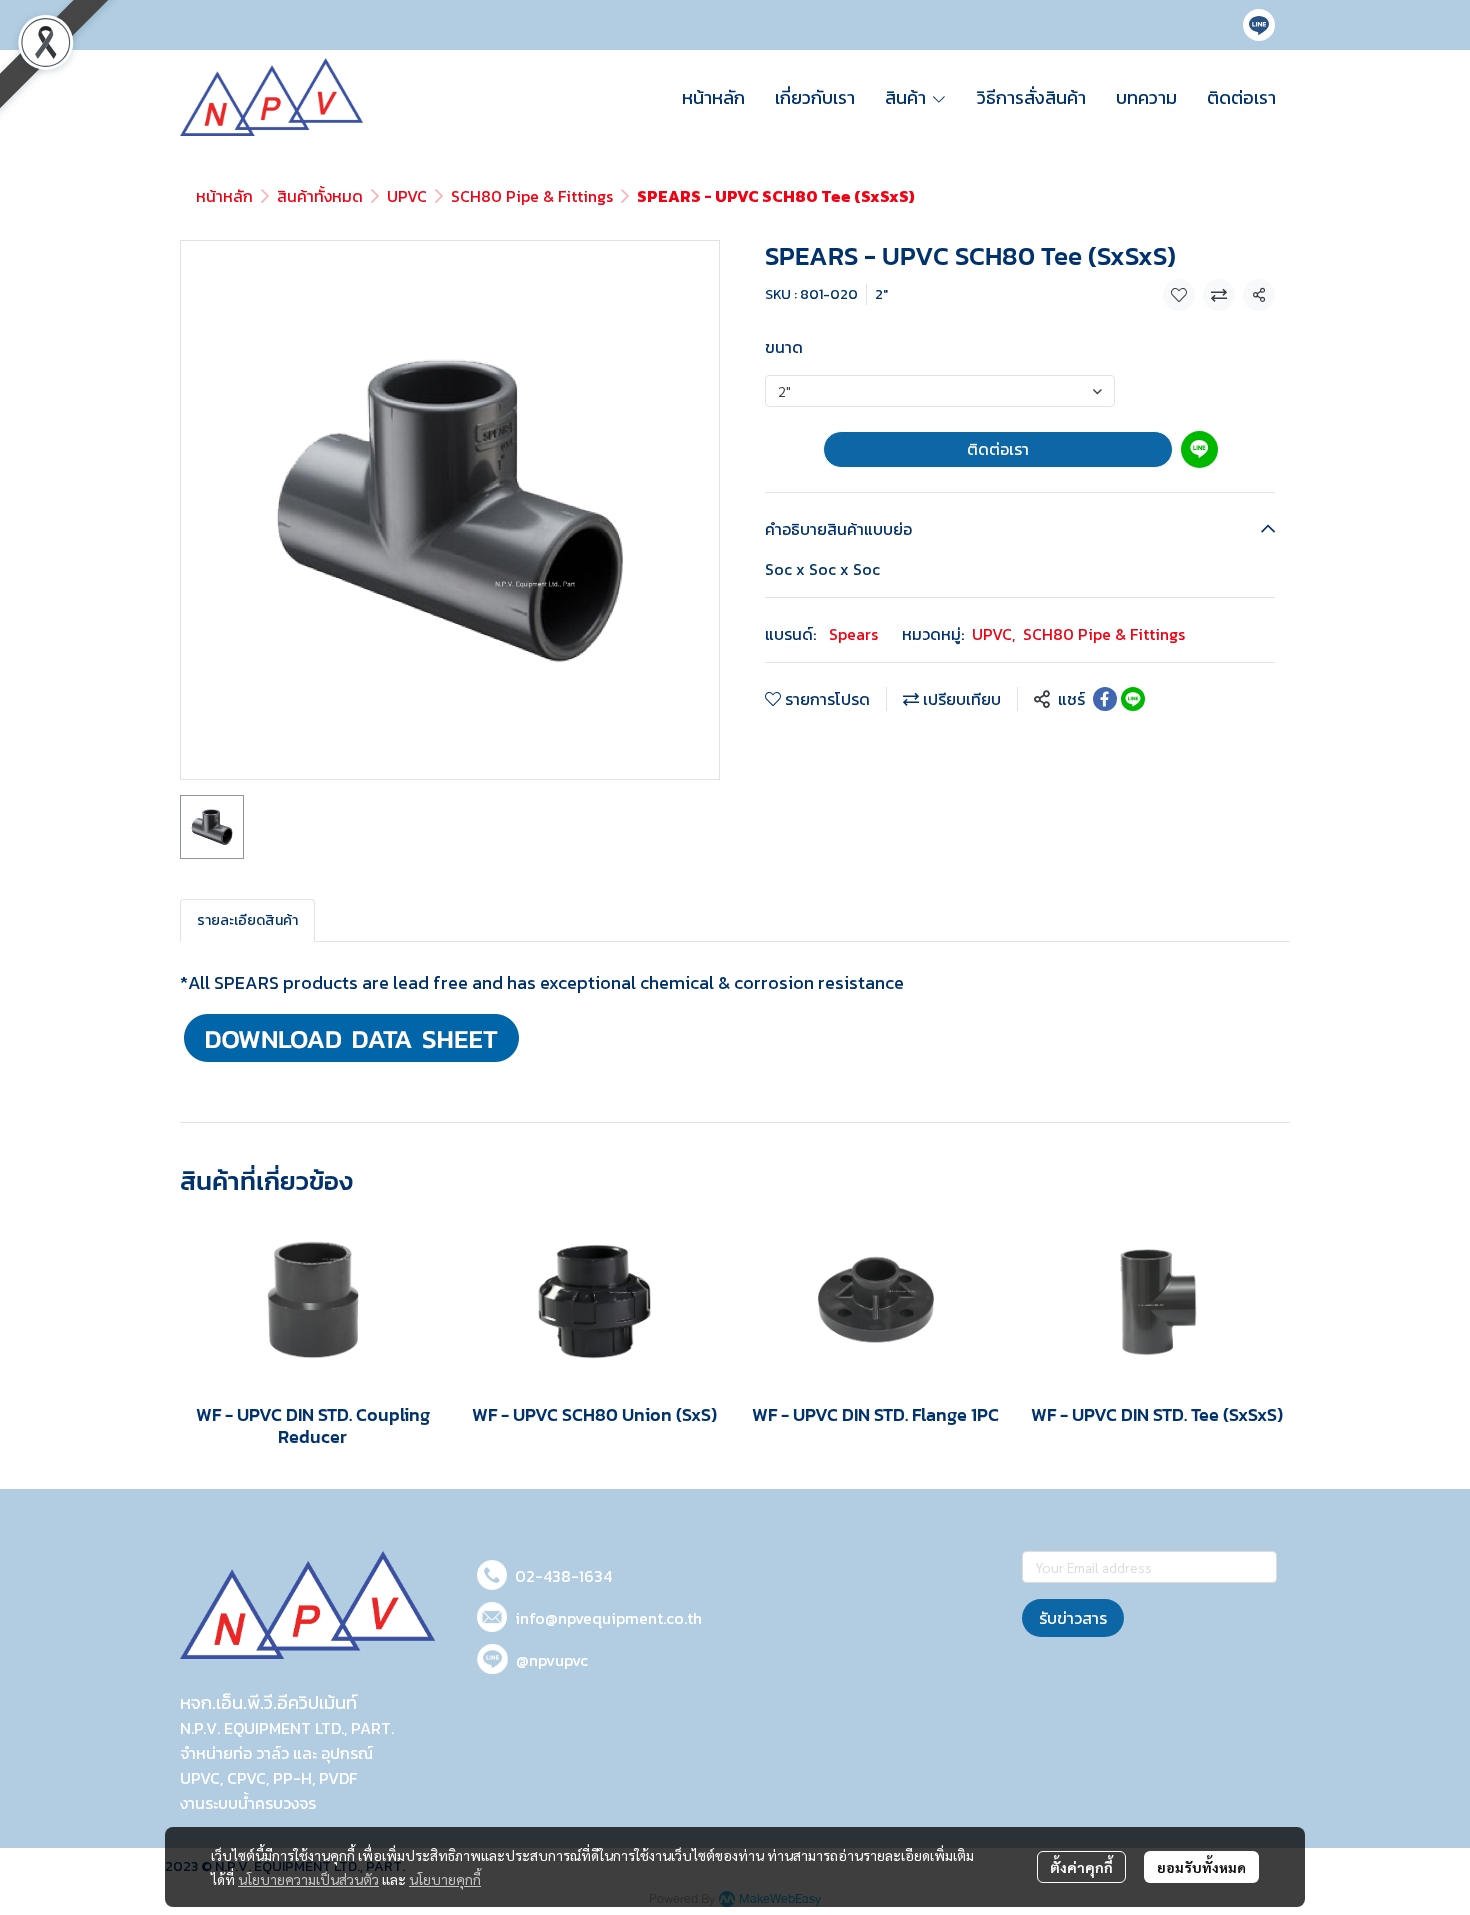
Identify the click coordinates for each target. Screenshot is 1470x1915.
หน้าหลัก (224, 196)
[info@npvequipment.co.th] (492, 1613)
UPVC (407, 196)
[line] (1259, 25)
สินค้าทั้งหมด (320, 196)
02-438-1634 (563, 1576)
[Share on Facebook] (1105, 699)
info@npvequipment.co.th (608, 1618)
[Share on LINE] (1133, 699)
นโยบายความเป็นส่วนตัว (308, 1879)
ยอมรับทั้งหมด (1201, 1867)
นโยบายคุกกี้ (445, 1879)
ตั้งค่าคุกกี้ (1081, 1867)
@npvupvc (552, 1660)
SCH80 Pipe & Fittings (532, 196)
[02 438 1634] (492, 1571)
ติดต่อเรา (998, 449)
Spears (853, 634)
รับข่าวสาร (1073, 1618)
